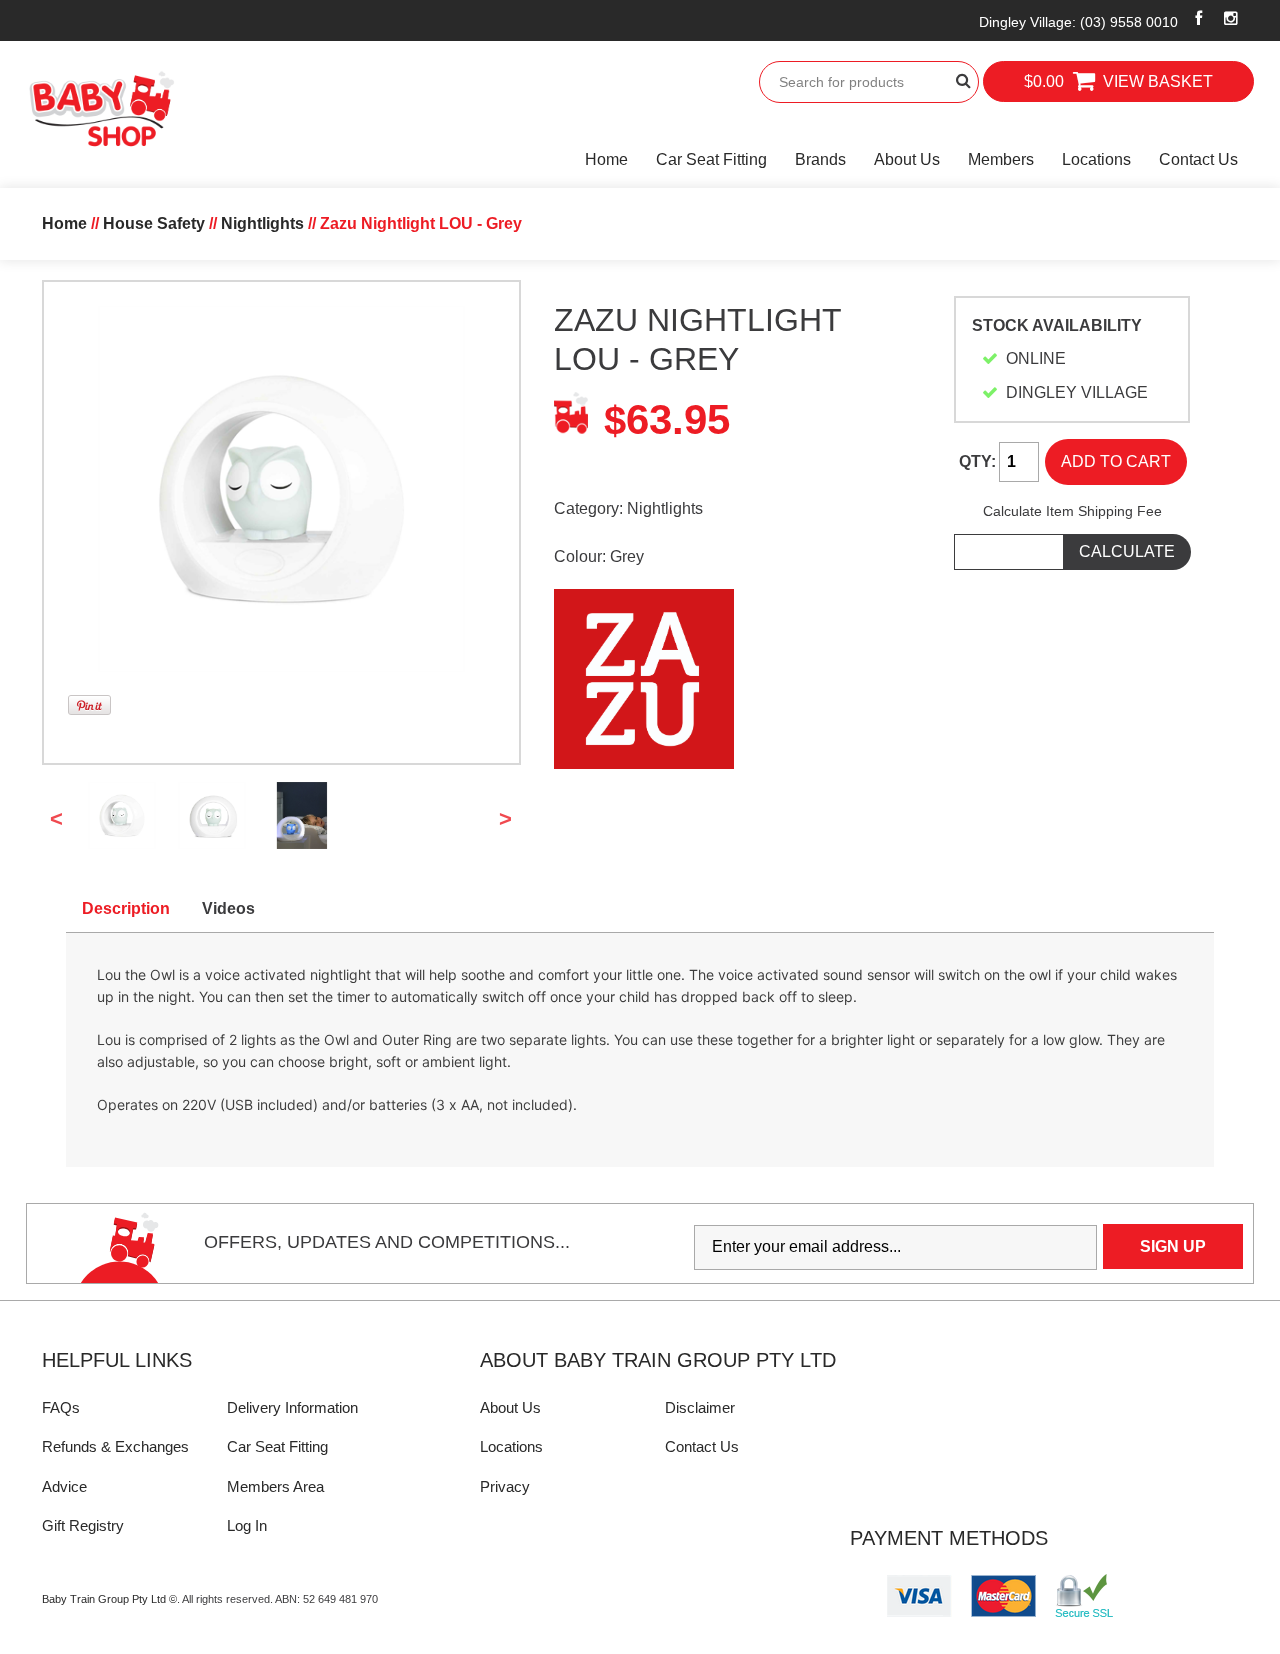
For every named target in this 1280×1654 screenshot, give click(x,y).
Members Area (275, 1486)
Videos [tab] (228, 908)
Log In (247, 1525)
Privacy (505, 1486)
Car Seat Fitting (711, 159)
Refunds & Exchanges (115, 1446)
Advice (64, 1486)
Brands (820, 159)
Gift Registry (83, 1525)
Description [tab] (126, 908)
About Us (907, 159)
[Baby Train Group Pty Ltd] (101, 109)
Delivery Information (292, 1407)
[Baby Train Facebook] (1199, 18)
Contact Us (1198, 159)
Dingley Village (1078, 22)
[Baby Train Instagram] (1230, 18)
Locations (1096, 159)
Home (606, 159)
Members (1001, 159)
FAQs (61, 1407)
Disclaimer (700, 1407)
